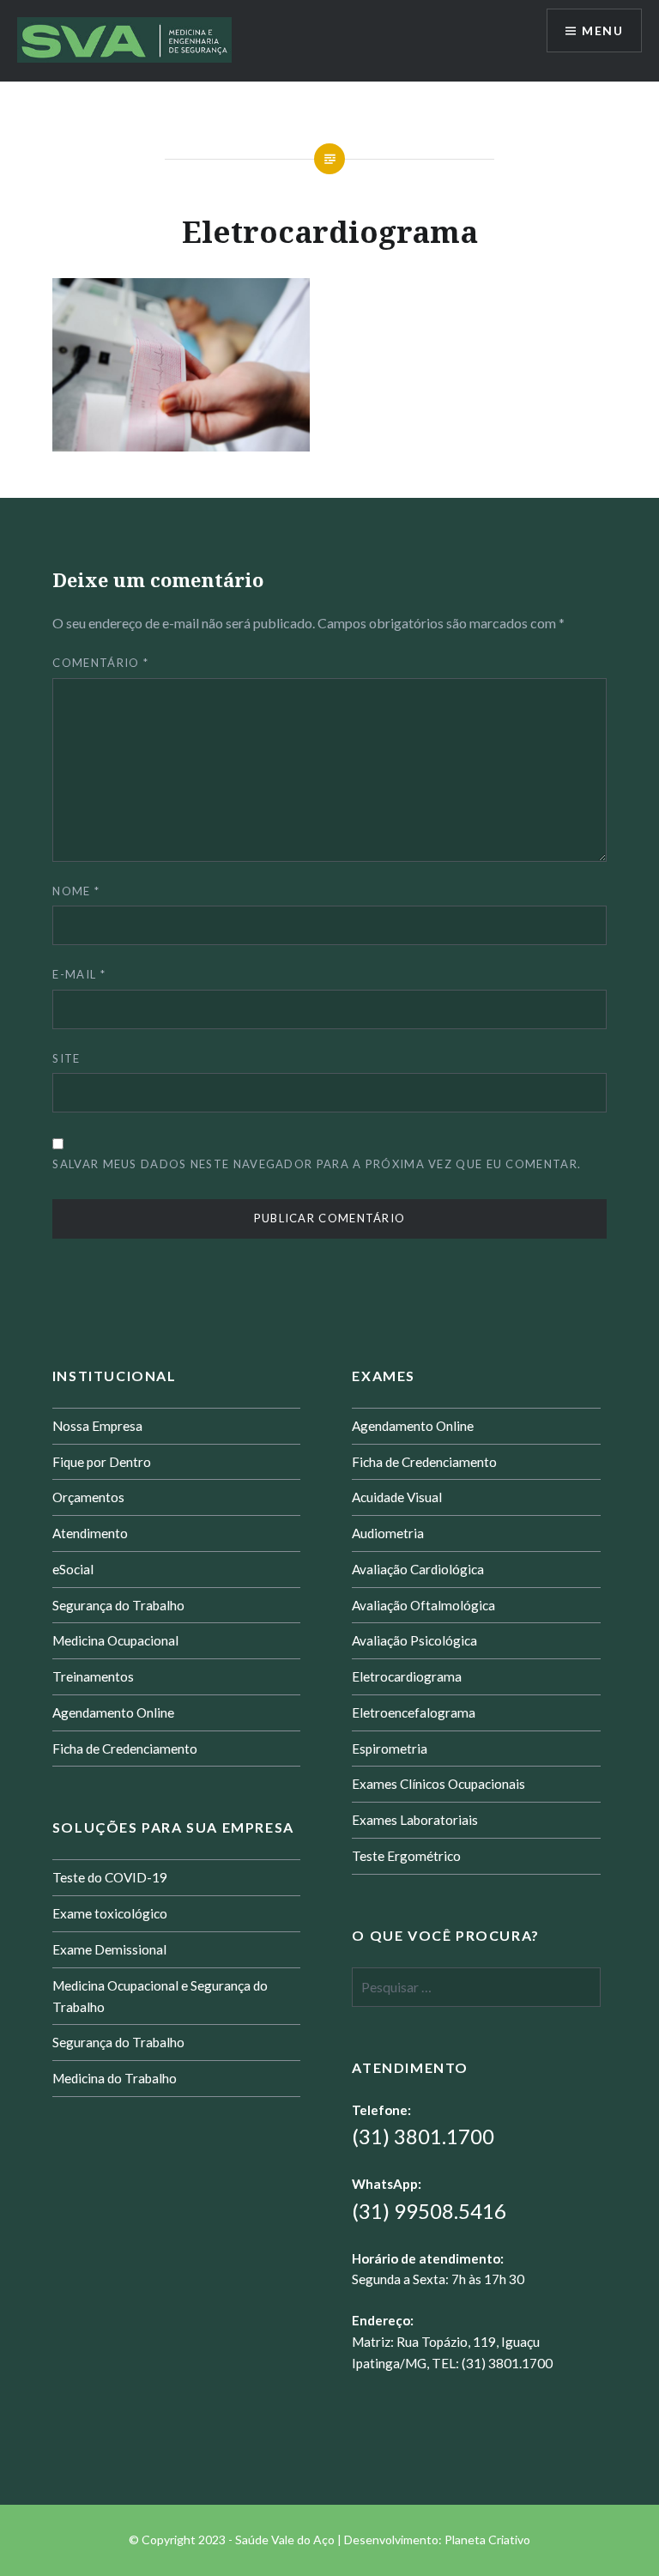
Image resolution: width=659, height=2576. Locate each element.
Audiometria (388, 1533)
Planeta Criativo (487, 2540)
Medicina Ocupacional (115, 1640)
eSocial (73, 1569)
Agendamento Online (113, 1712)
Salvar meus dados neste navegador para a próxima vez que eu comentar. (317, 1164)
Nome (76, 891)
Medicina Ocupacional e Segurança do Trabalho (160, 1996)
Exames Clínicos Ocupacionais (438, 1784)
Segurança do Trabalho (118, 1605)
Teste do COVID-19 (110, 1877)
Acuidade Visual (397, 1497)
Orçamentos (88, 1497)
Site (66, 1058)
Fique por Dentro (102, 1462)
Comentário (100, 663)
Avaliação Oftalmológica (423, 1605)
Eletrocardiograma (407, 1676)
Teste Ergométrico (406, 1856)
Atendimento (90, 1533)
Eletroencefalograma (414, 1712)
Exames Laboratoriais (415, 1820)
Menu (602, 30)
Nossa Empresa (97, 1426)
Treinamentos (93, 1676)
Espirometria (390, 1749)
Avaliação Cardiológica (418, 1569)
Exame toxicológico (110, 1913)
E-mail (79, 974)
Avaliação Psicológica (414, 1640)
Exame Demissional (109, 1949)
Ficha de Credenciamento (125, 1749)
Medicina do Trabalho (115, 2078)
